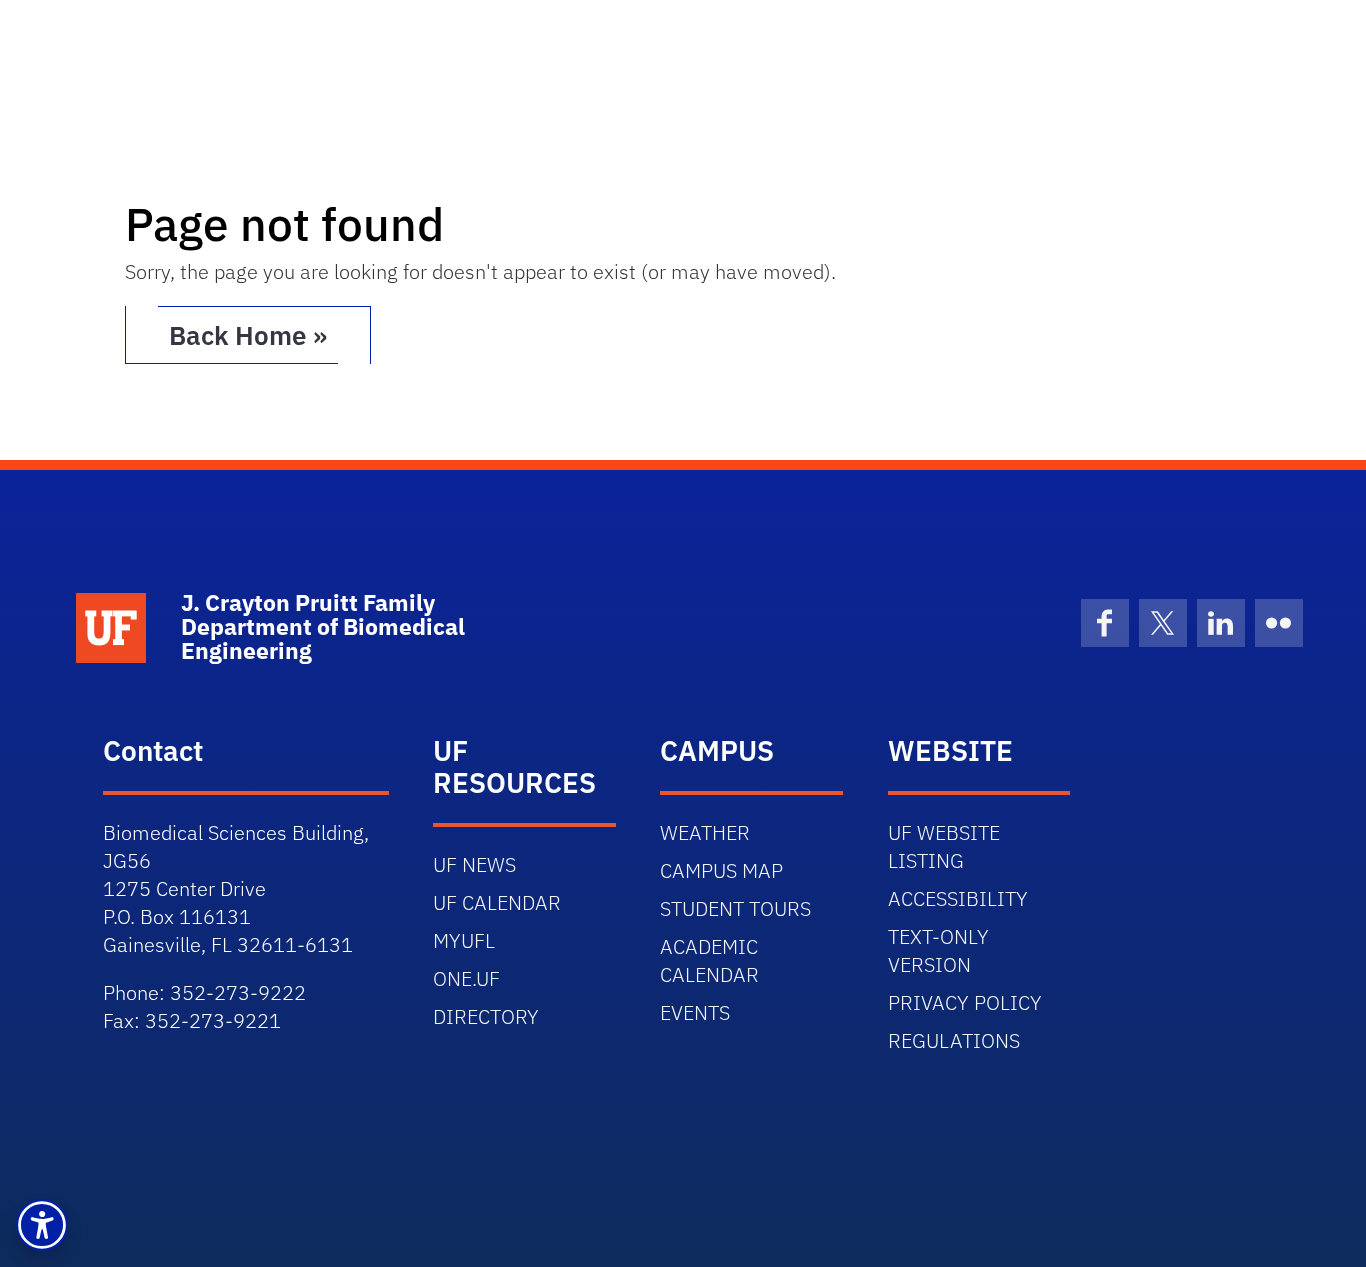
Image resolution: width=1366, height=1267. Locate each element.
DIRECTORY (486, 1016)
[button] (42, 1225)
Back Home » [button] (248, 335)
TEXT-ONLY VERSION (938, 950)
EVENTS (695, 1012)
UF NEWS (474, 864)
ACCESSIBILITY (958, 898)
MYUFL (464, 940)
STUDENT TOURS (735, 908)
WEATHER (705, 832)
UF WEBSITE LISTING (944, 846)
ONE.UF (466, 978)
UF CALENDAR (497, 902)
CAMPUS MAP (721, 870)
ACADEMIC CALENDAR (709, 960)
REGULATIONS (954, 1040)
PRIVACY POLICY (965, 1002)
